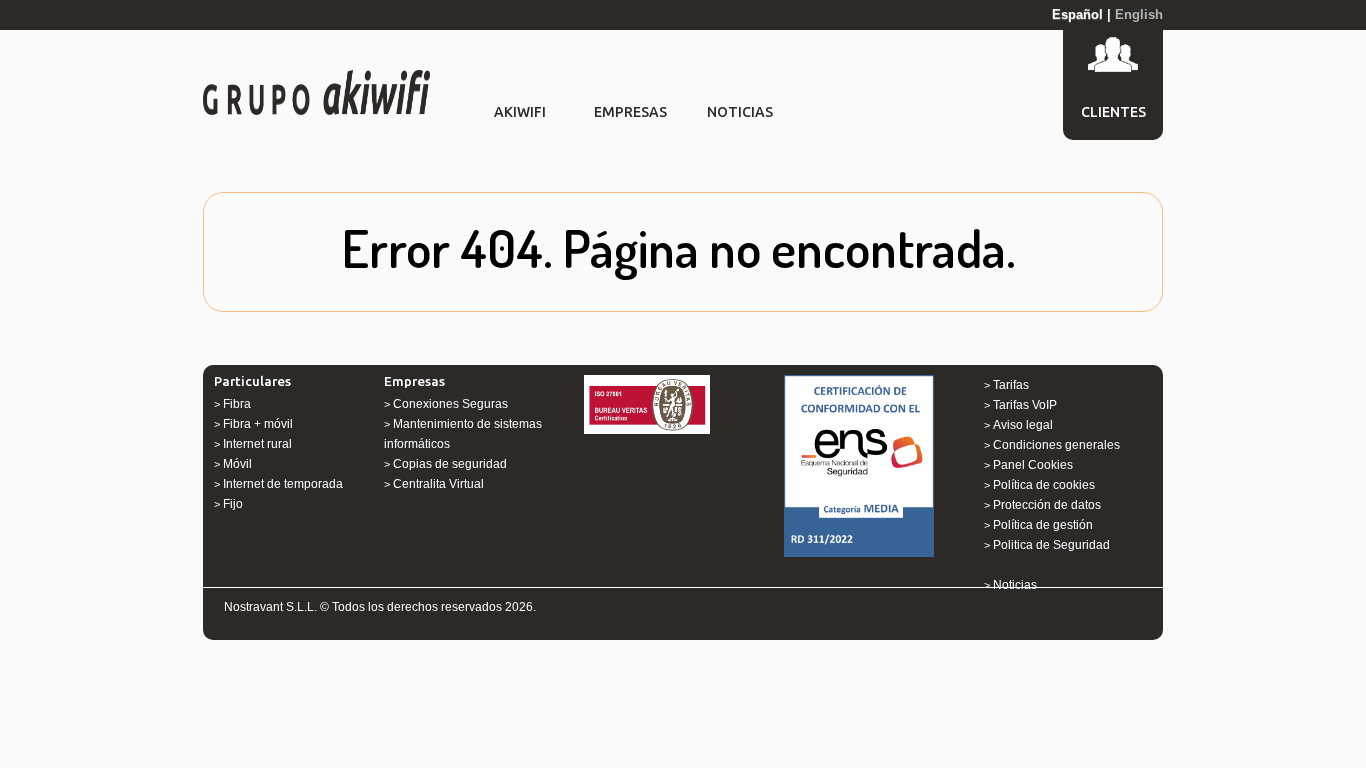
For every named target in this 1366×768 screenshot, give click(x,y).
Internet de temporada (283, 484)
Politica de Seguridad (1051, 545)
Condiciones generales (1056, 445)
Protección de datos (1047, 505)
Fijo (233, 504)
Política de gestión (1043, 525)
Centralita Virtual (438, 484)
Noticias (1015, 585)
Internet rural (257, 444)
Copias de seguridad (450, 464)
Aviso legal (1023, 425)
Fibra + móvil (258, 424)
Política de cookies (1044, 485)
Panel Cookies (1033, 465)
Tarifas (1011, 385)
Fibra (237, 404)
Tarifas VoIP (1025, 405)
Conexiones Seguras (450, 404)
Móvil (237, 464)
